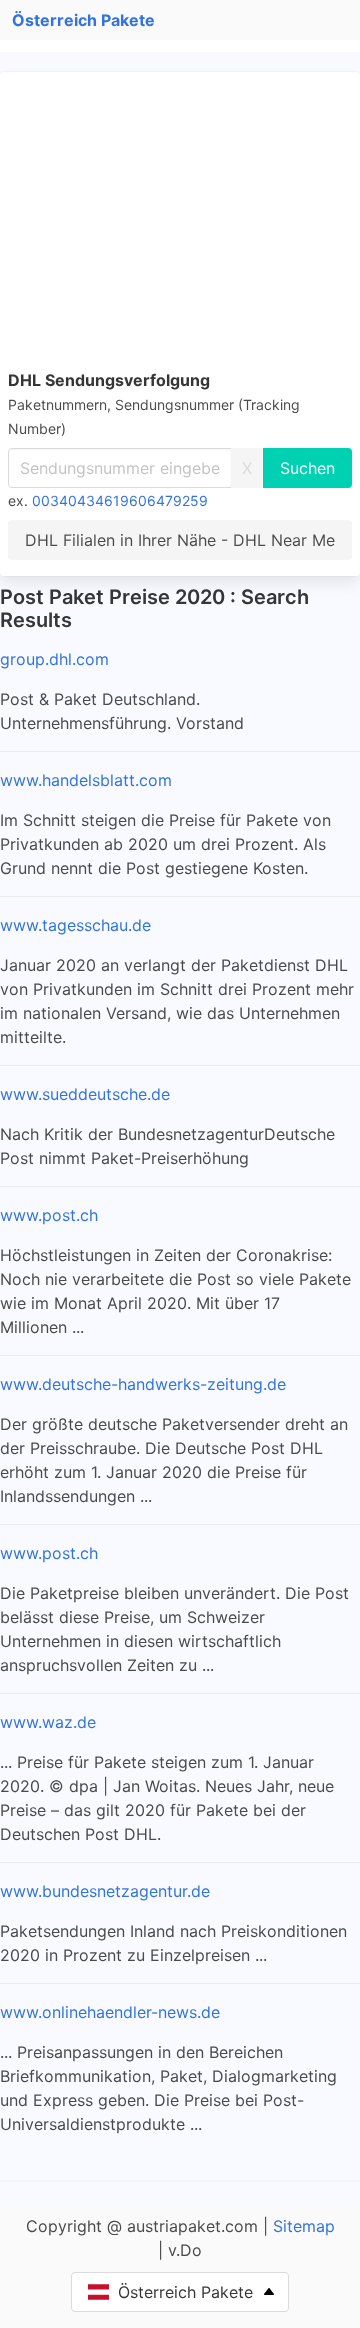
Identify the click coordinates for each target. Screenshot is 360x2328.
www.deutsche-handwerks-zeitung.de (143, 1384)
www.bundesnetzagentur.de (105, 1891)
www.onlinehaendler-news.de (110, 2012)
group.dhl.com (54, 659)
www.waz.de (48, 1722)
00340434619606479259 (120, 500)
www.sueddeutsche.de (85, 1094)
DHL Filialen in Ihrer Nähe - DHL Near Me (180, 540)
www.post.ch (49, 1215)
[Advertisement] (180, 224)
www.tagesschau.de (75, 925)
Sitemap (304, 2226)
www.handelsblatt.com (86, 780)
